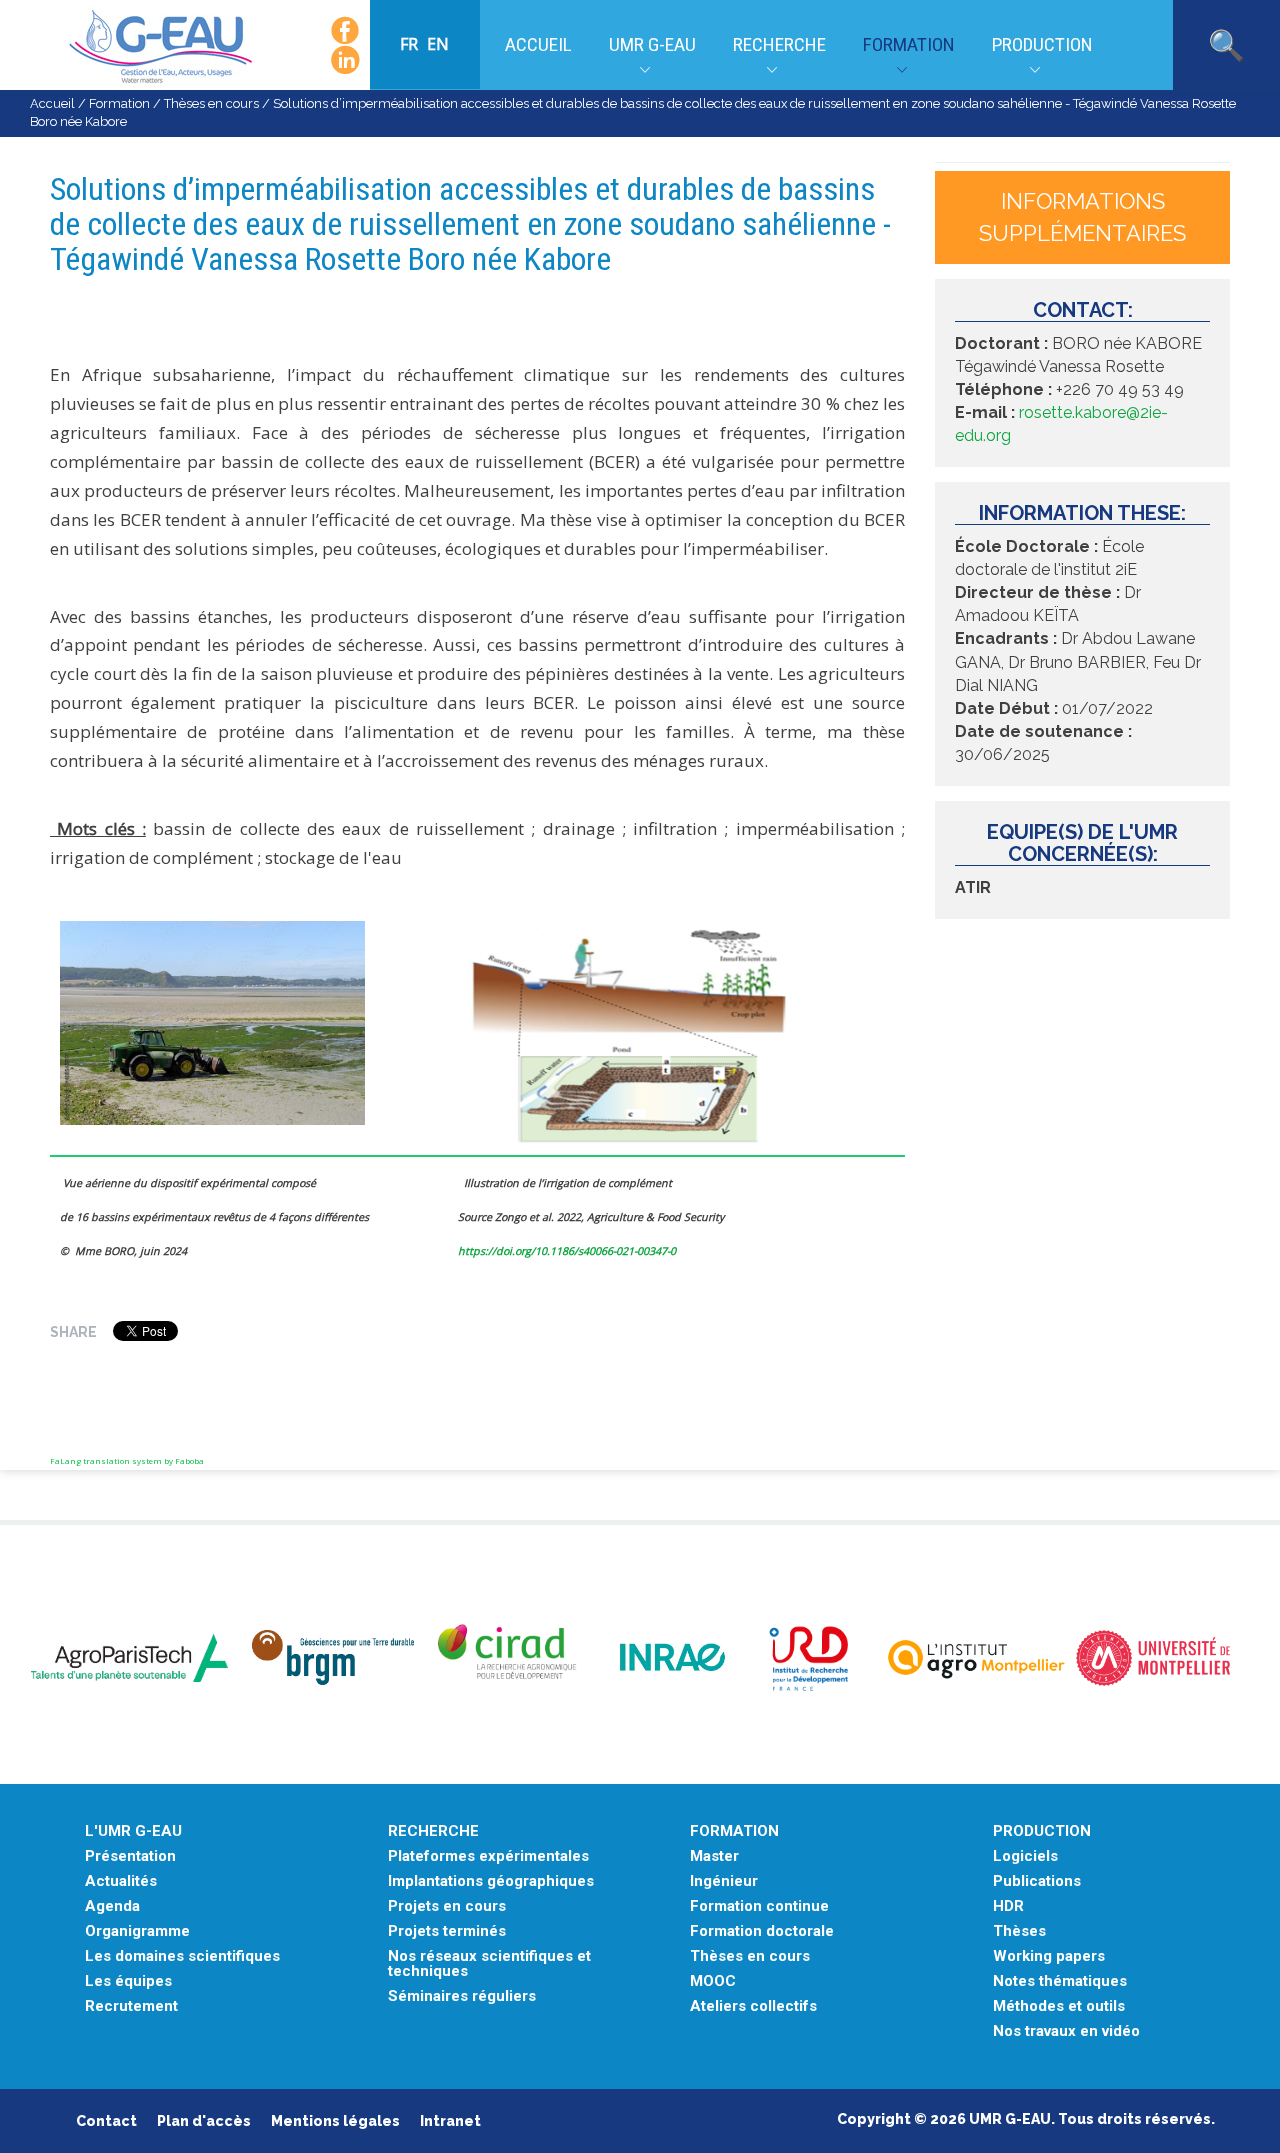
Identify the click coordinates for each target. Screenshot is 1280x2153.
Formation (909, 44)
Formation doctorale (762, 1931)
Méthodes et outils (1059, 2006)
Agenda (112, 1906)
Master (714, 1856)
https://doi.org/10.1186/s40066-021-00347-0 (567, 1251)
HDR (1008, 1906)
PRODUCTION (1042, 1831)
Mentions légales (335, 2121)
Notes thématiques (1060, 1981)
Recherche (779, 44)
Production (1042, 44)
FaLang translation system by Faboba (127, 1460)
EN (438, 44)
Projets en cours (447, 1906)
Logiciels (1025, 1856)
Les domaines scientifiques (182, 1956)
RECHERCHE (433, 1831)
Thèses (1019, 1931)
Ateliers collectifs (753, 2006)
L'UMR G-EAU (133, 1831)
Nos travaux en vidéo (1066, 2031)
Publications (1037, 1881)
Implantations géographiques (491, 1881)
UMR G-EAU (652, 44)
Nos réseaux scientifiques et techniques (489, 1964)
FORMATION (734, 1831)
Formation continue (759, 1906)
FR (411, 44)
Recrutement (131, 2006)
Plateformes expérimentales (488, 1856)
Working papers (1049, 1956)
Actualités (121, 1881)
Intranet (450, 2121)
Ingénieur (724, 1881)
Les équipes (128, 1981)
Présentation (130, 1856)
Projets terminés (447, 1931)
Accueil (538, 44)
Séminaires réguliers (462, 1996)
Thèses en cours (211, 103)
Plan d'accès (204, 2121)
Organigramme (137, 1931)
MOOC (713, 1981)
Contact (106, 2121)
